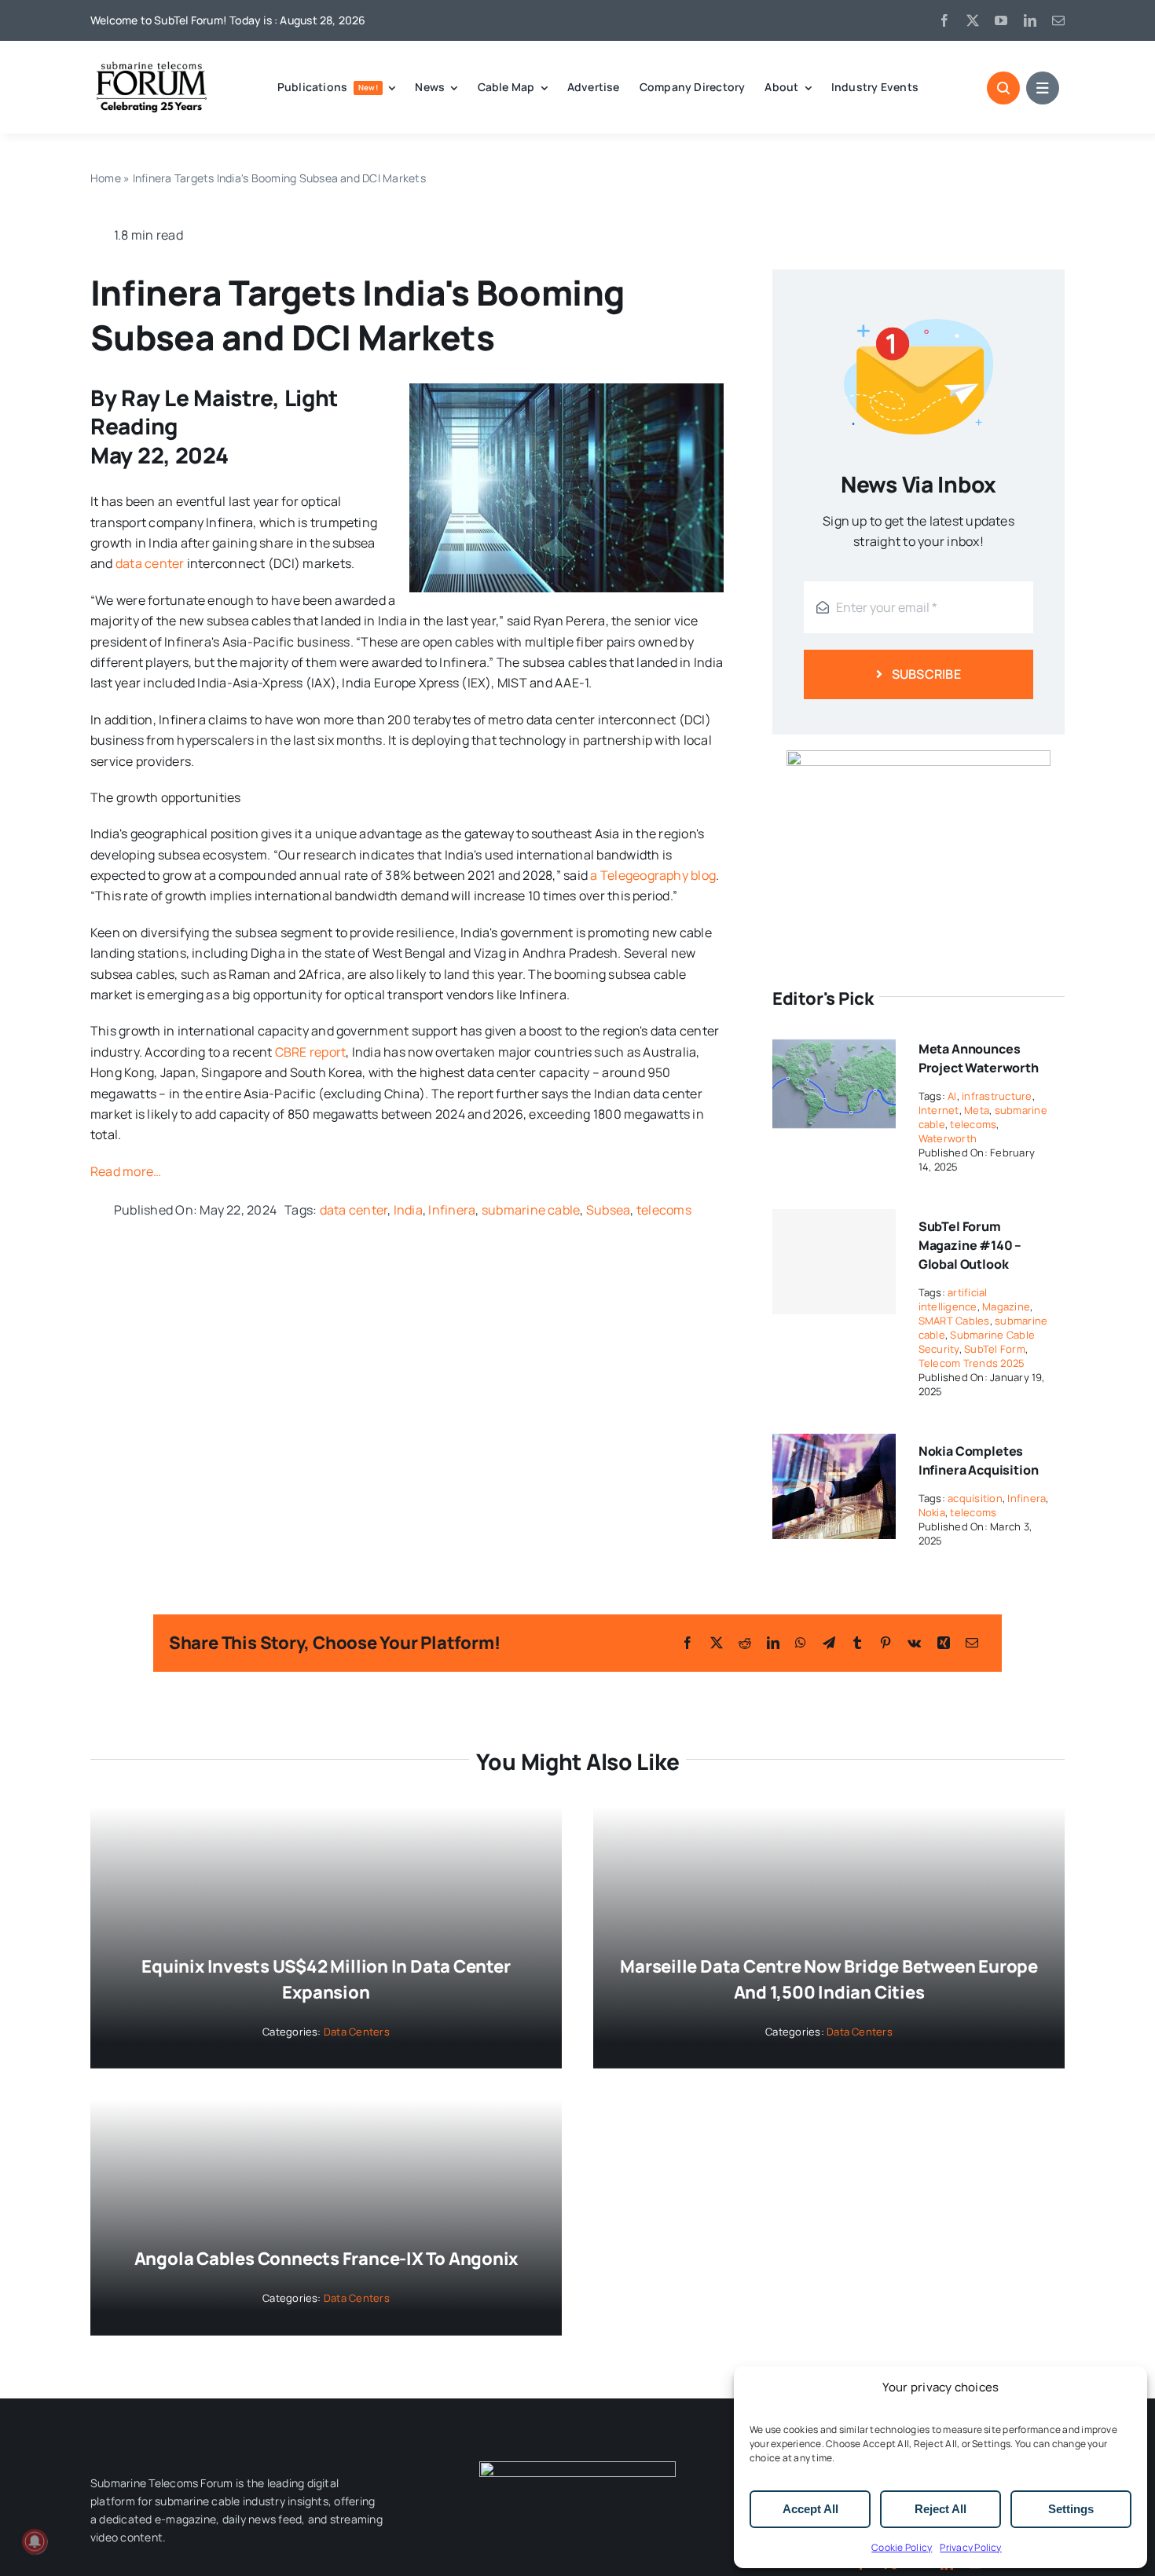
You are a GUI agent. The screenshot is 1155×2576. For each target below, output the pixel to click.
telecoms (664, 1210)
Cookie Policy (902, 2547)
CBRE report (309, 1052)
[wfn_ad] (918, 757)
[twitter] (973, 20)
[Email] (972, 1643)
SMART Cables (954, 1321)
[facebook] (944, 20)
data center (150, 563)
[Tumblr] (857, 1643)
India (408, 1210)
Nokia (932, 1512)
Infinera (452, 1210)
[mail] (1058, 20)
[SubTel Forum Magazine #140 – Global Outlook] (834, 1262)
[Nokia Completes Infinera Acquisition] (834, 1444)
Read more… (126, 1171)
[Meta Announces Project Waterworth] (834, 1042)
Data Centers (357, 2032)
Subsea (608, 1210)
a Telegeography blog (653, 875)
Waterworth (948, 1138)
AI (952, 1096)
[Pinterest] (885, 1643)
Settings (1071, 2509)
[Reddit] (745, 1643)
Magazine (1006, 1306)
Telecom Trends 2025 (972, 1363)
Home (106, 178)
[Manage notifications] (35, 2541)
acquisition (975, 1498)
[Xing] (944, 1643)
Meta (977, 1110)
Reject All (940, 2509)
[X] (717, 1643)
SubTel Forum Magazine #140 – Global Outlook (970, 1245)
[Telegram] (829, 1643)
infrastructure (997, 1096)
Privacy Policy (970, 2547)
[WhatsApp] (801, 1643)
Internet (939, 1110)
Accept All (810, 2509)
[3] (577, 2468)
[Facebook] (687, 1643)
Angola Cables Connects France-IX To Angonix (326, 2259)
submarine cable (531, 1210)
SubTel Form (995, 1349)
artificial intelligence (953, 1299)
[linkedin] (1030, 20)
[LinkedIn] (773, 1643)
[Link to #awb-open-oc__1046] (1003, 88)
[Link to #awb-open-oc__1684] (1043, 88)
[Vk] (914, 1643)
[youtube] (1001, 20)
